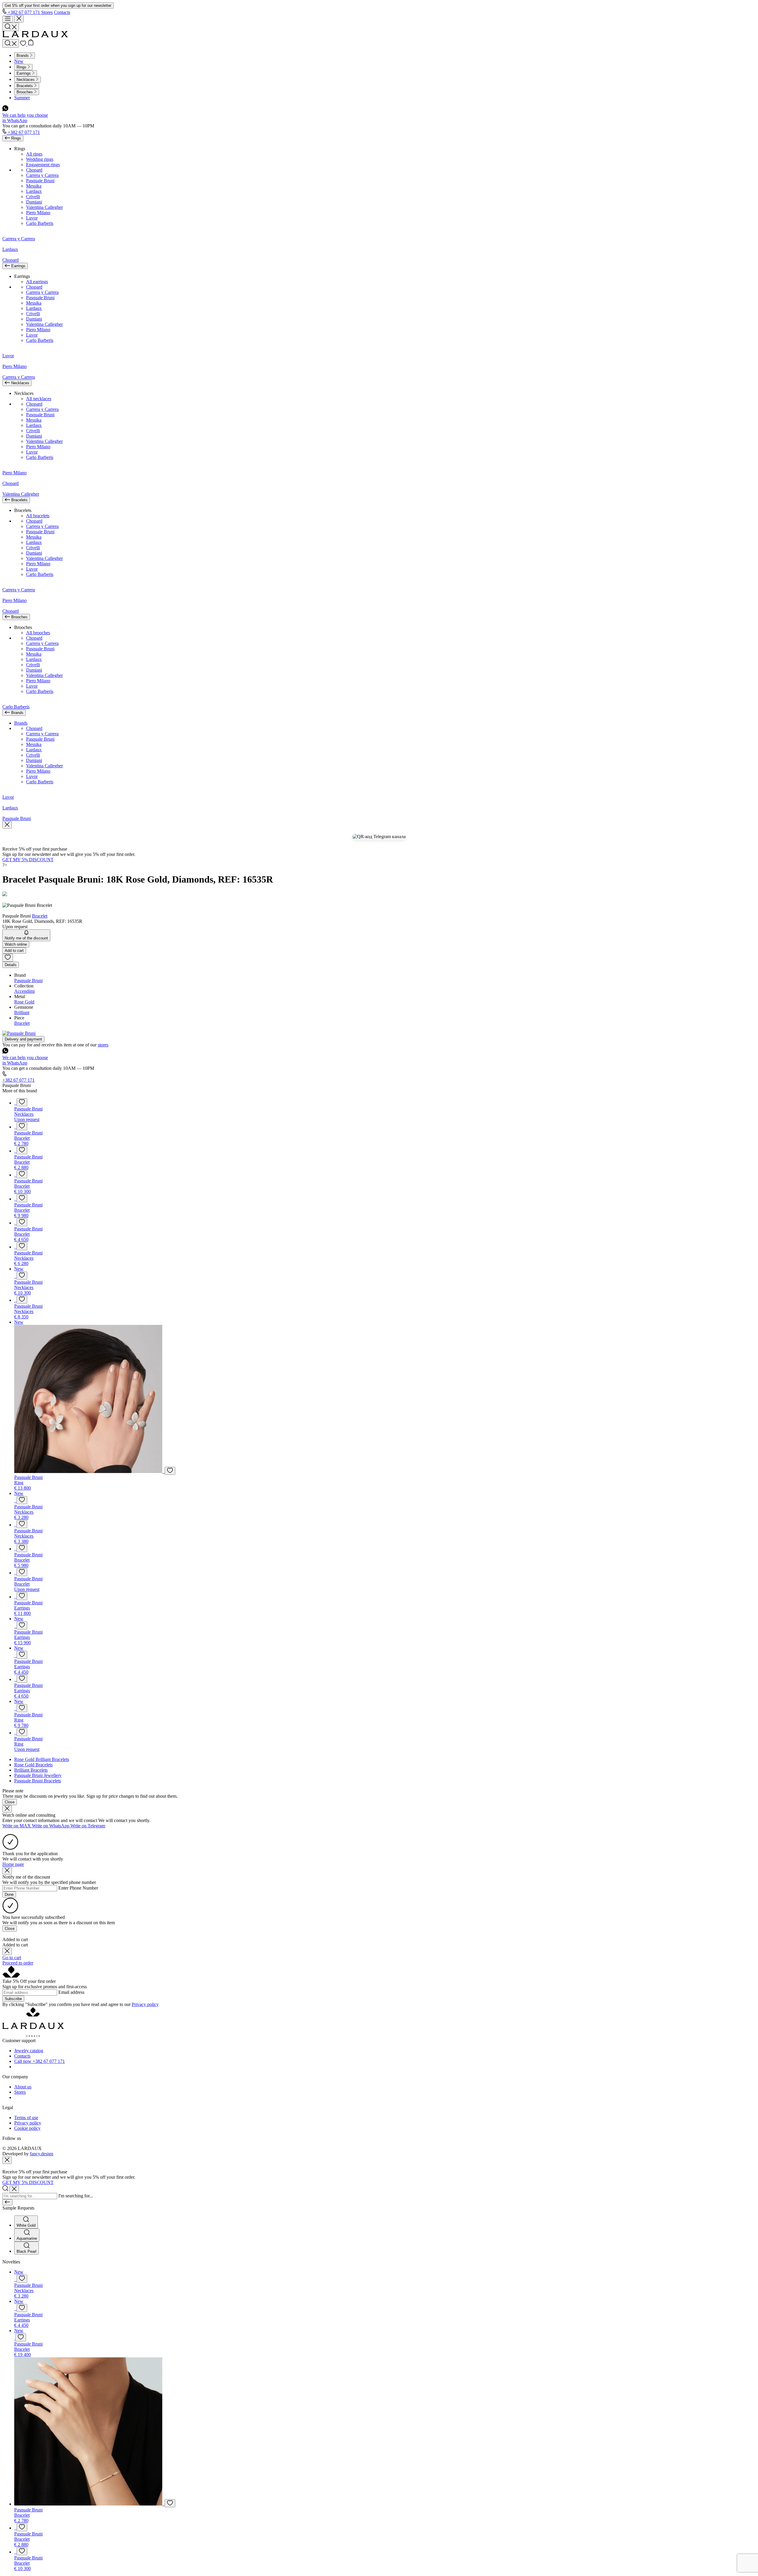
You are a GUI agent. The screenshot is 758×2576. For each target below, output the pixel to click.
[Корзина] (31, 44)
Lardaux (34, 191)
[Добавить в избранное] (22, 1102)
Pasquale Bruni (40, 181)
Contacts (62, 12)
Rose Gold (24, 1002)
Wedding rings (40, 159)
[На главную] (33, 2035)
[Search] (11, 27)
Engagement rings (43, 165)
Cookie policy (27, 2128)
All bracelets (38, 516)
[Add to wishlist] (8, 958)
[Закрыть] (7, 825)
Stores (47, 12)
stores (103, 1045)
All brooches (38, 633)
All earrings (37, 282)
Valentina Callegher (44, 207)
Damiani (34, 202)
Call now (40, 2061)
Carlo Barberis (40, 223)
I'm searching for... (76, 2196)
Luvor (32, 218)
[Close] (7, 1809)
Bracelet (40, 916)
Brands (21, 723)
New (19, 61)
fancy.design (42, 2154)
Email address (71, 1992)
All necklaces (39, 399)
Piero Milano (38, 213)
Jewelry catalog (29, 2051)
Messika (34, 186)
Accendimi (24, 991)
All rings (34, 154)
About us (23, 2087)
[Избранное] (24, 44)
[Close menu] (19, 19)
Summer (22, 98)
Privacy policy (145, 2004)
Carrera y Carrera (42, 175)
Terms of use (26, 2118)
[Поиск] (11, 43)
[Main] (35, 36)
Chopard (34, 170)
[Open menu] (8, 19)
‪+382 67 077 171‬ (24, 12)
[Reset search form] (14, 2189)
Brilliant (22, 1012)
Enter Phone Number (78, 1888)
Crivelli (33, 197)
